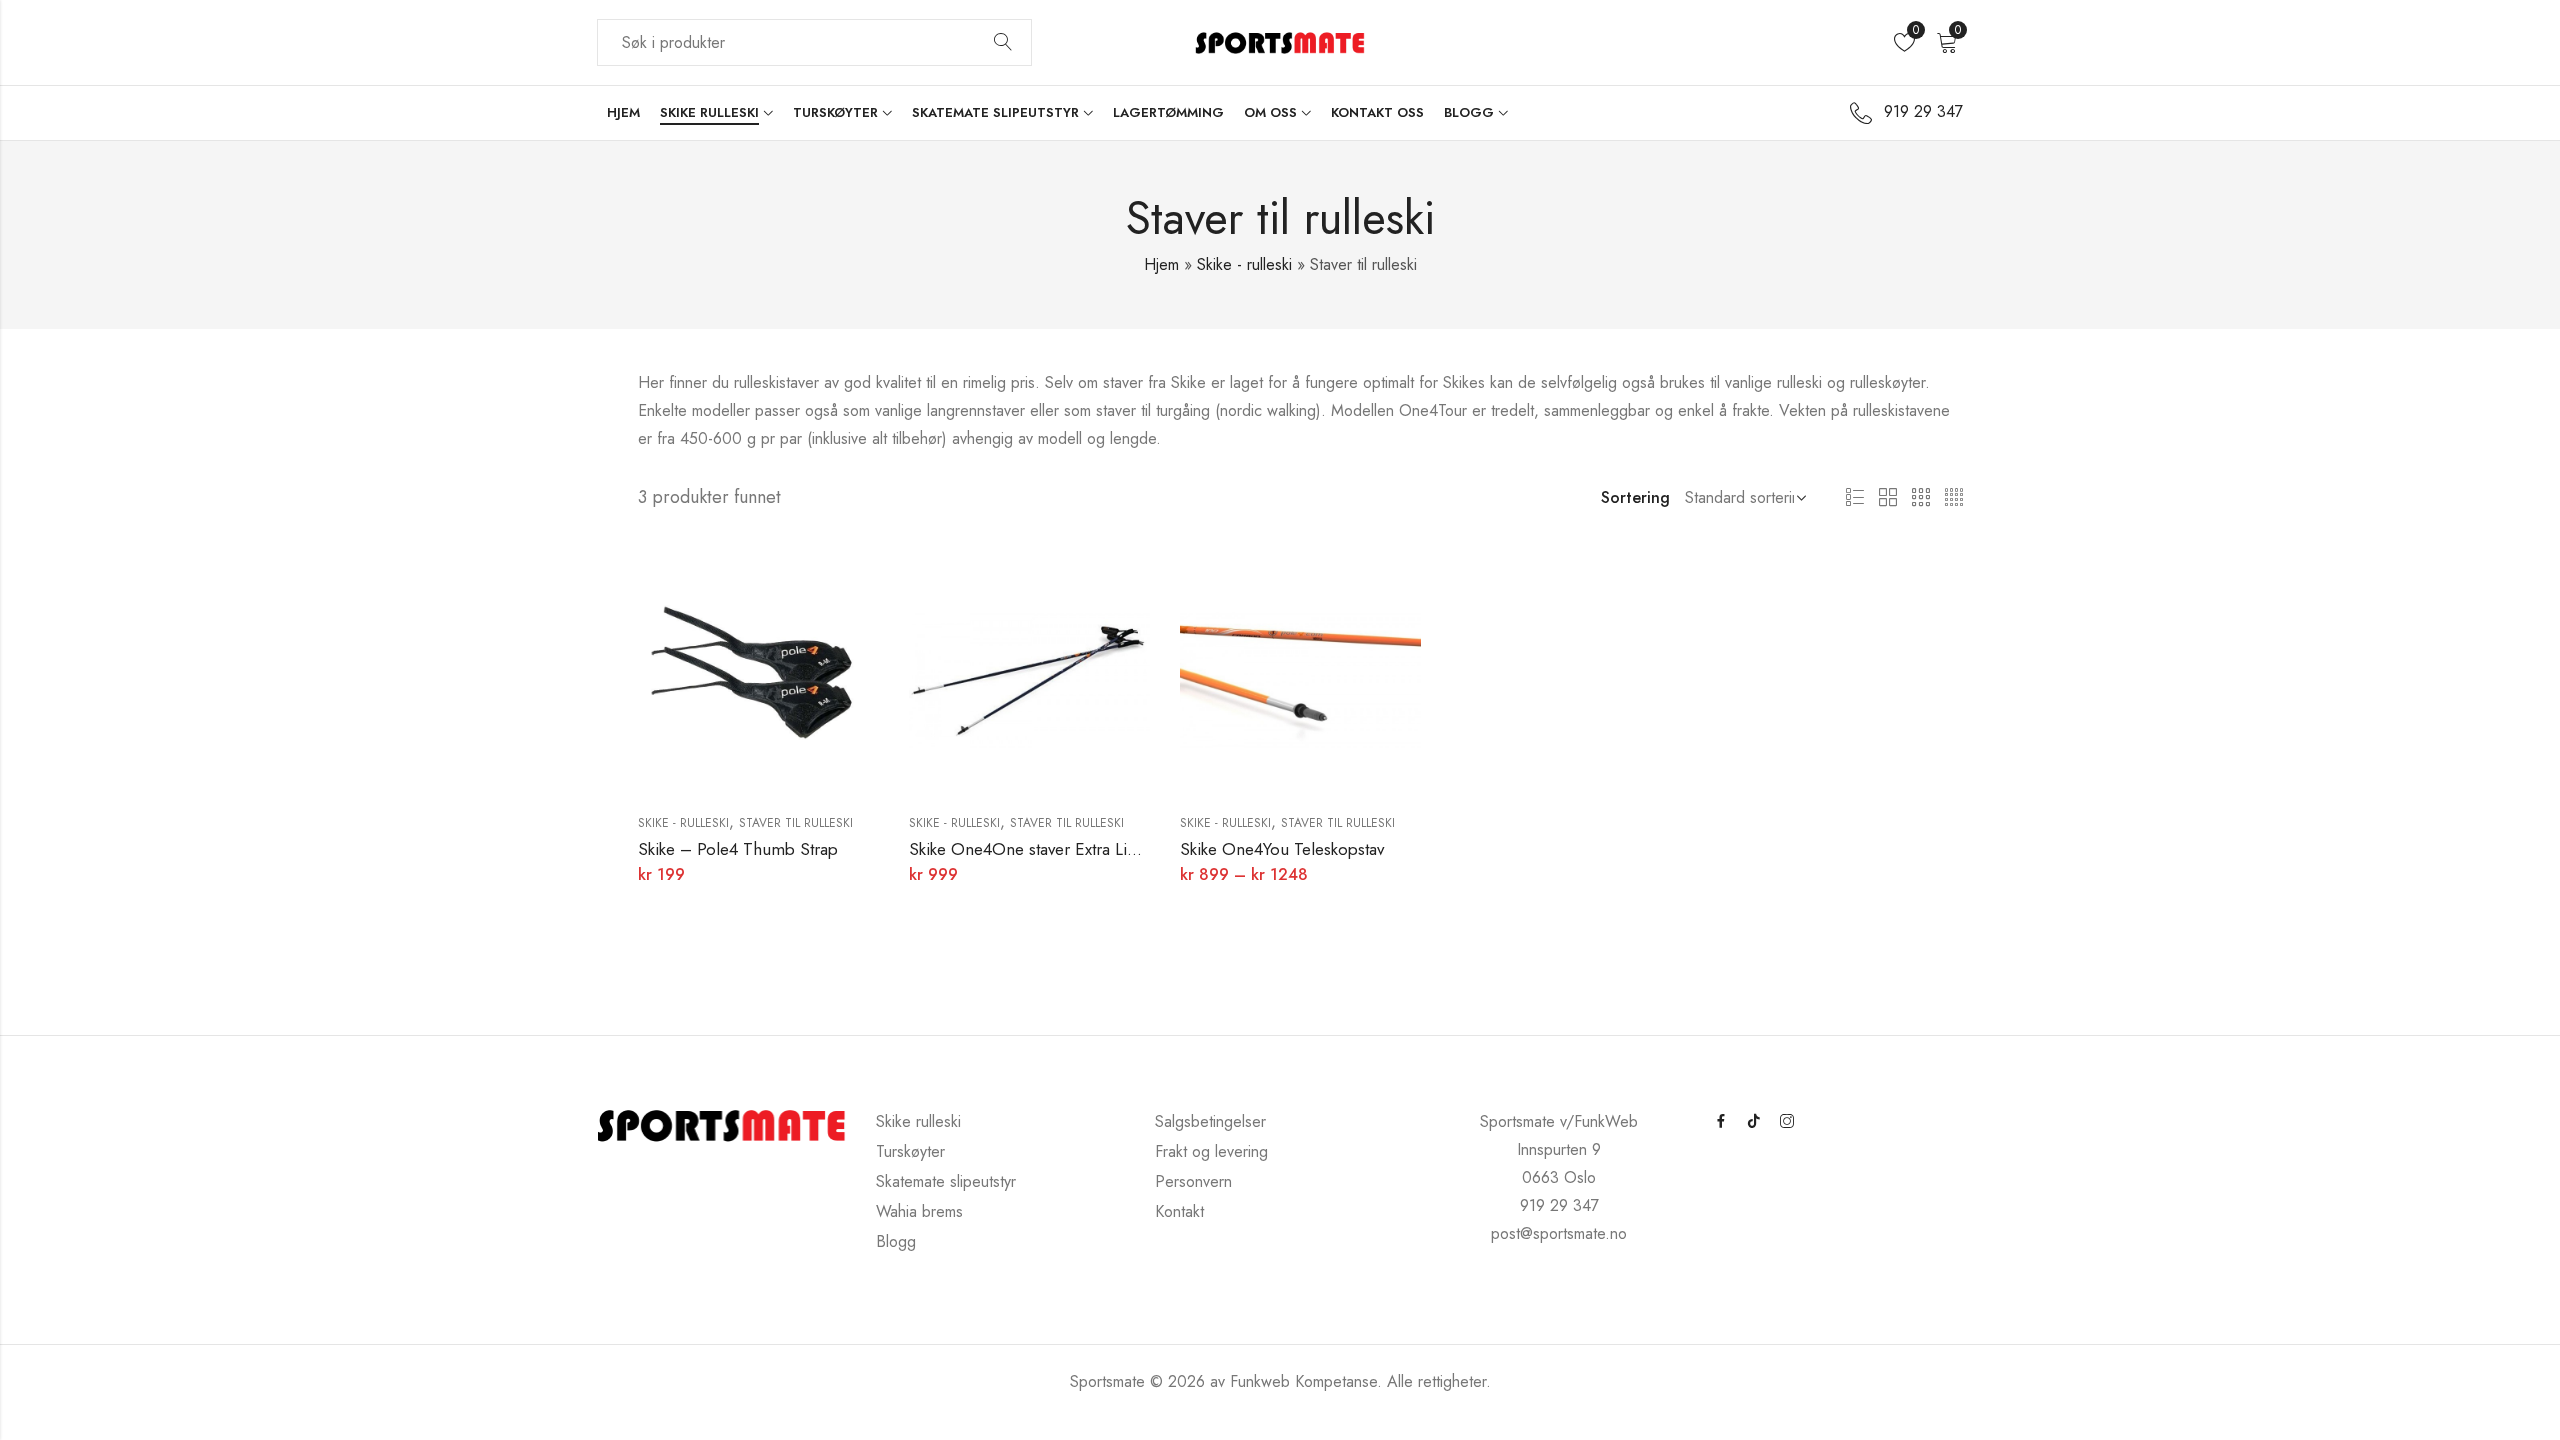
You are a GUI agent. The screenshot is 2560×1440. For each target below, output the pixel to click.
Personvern (1193, 1181)
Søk (1003, 43)
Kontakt (1179, 1211)
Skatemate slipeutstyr (946, 1181)
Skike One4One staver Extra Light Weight (1057, 849)
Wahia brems (919, 1211)
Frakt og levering (1211, 1151)
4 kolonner (1954, 498)
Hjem (1161, 264)
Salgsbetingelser (1210, 1121)
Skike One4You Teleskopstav (1282, 849)
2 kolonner (1888, 498)
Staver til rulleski (796, 823)
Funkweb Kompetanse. (1308, 1381)
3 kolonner (1921, 498)
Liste (1855, 498)
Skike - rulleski (1244, 264)
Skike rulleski (918, 1121)
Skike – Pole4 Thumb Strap (738, 849)
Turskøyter (910, 1151)
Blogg (896, 1241)
